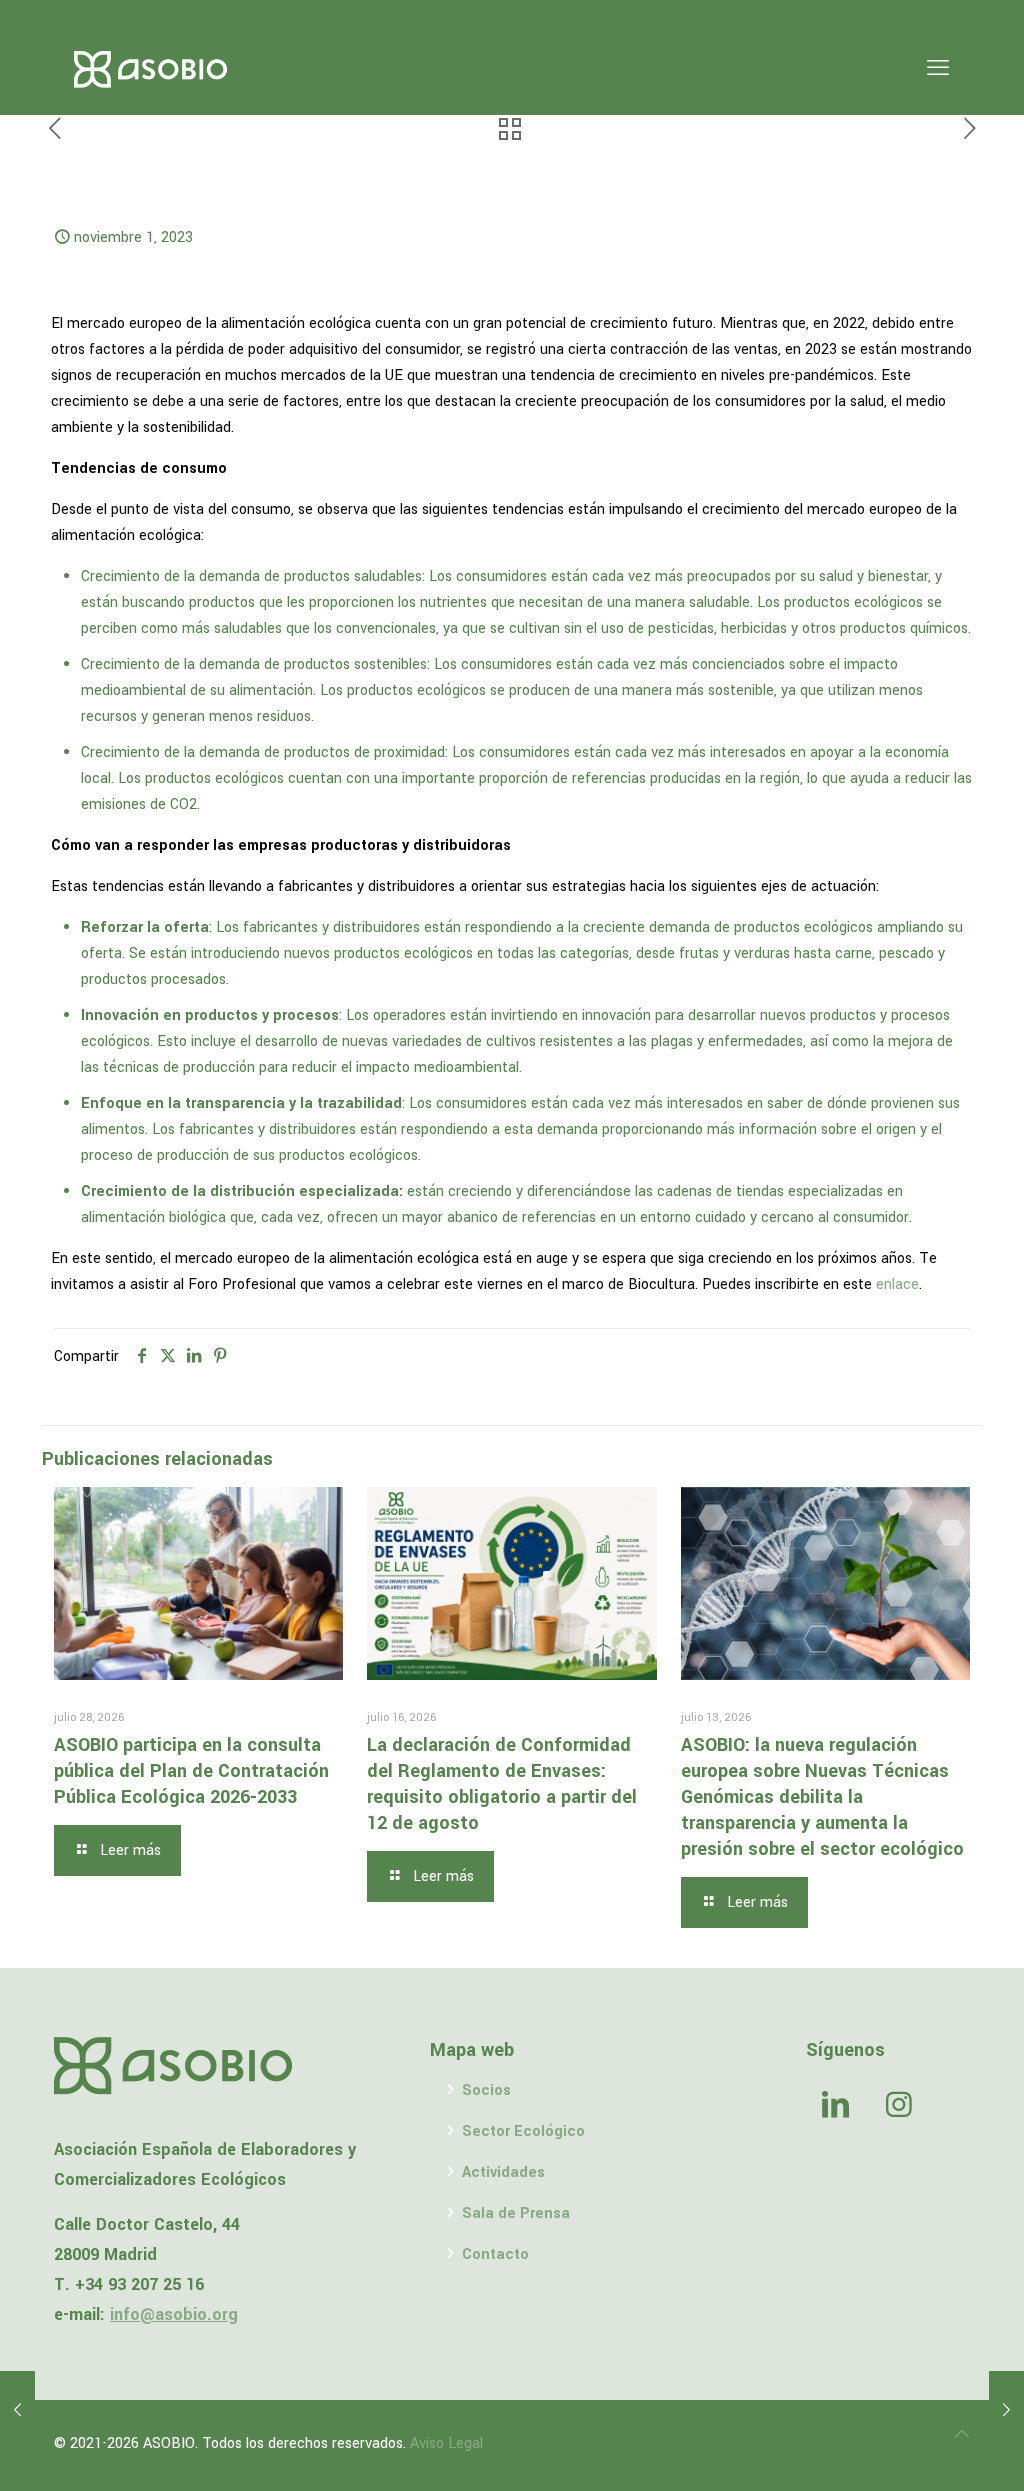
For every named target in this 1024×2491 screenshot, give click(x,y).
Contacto (495, 2254)
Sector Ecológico (523, 2131)
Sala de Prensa (516, 2213)
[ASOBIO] (151, 69)
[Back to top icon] (962, 2435)
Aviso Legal (446, 2443)
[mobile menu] (938, 69)
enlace (897, 1284)
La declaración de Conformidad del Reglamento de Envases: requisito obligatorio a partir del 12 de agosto (502, 1784)
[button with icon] (835, 2107)
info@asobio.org (174, 2314)
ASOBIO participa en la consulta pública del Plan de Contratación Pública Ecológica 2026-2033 (191, 1771)
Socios (486, 2090)
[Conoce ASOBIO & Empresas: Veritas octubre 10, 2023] (17, 2411)
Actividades (503, 2172)
